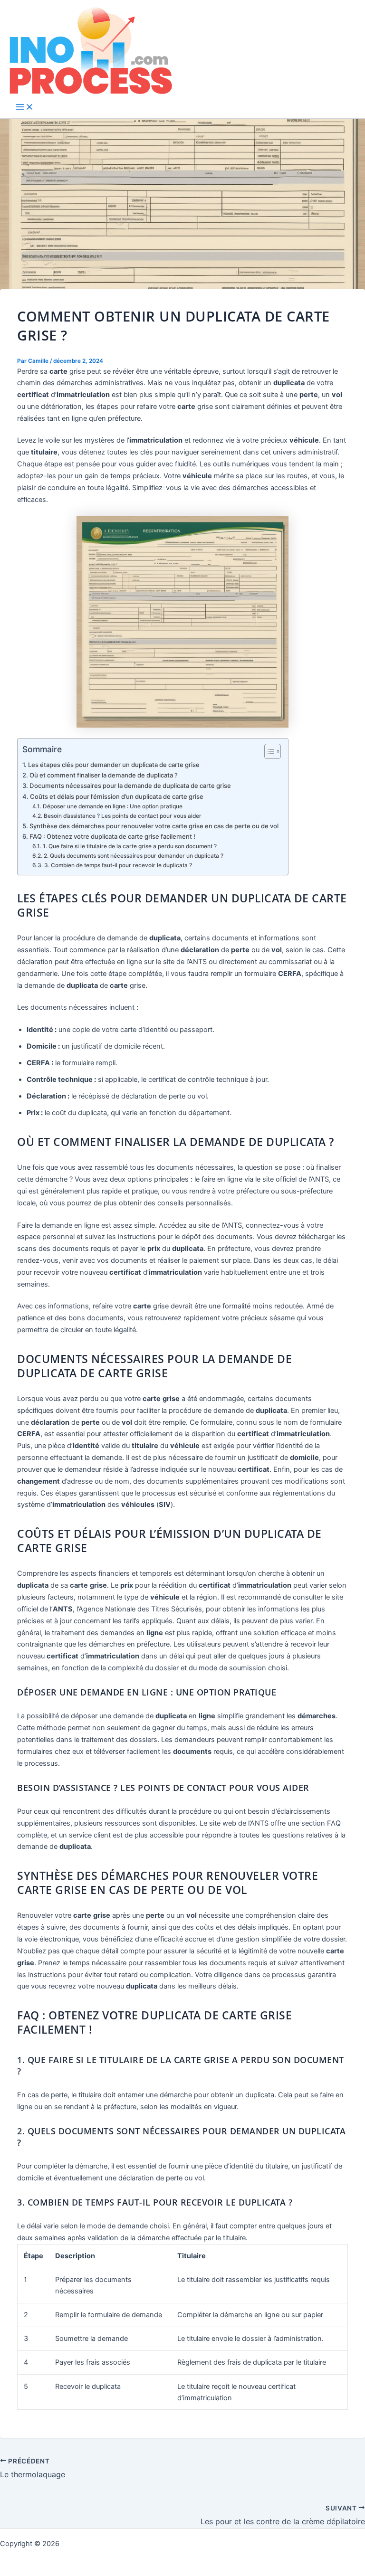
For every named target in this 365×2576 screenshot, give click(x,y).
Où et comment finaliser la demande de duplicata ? (104, 775)
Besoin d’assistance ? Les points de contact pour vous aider (122, 816)
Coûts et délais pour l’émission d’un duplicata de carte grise (117, 796)
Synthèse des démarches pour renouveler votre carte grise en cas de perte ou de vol (154, 826)
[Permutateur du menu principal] (25, 108)
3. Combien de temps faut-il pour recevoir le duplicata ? (118, 865)
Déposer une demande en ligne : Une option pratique (112, 806)
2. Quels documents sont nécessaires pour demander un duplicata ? (133, 856)
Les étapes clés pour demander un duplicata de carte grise (114, 765)
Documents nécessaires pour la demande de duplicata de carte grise (130, 786)
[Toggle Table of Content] (268, 751)
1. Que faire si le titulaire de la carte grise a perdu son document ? (130, 846)
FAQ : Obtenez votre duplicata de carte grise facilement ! (112, 836)
